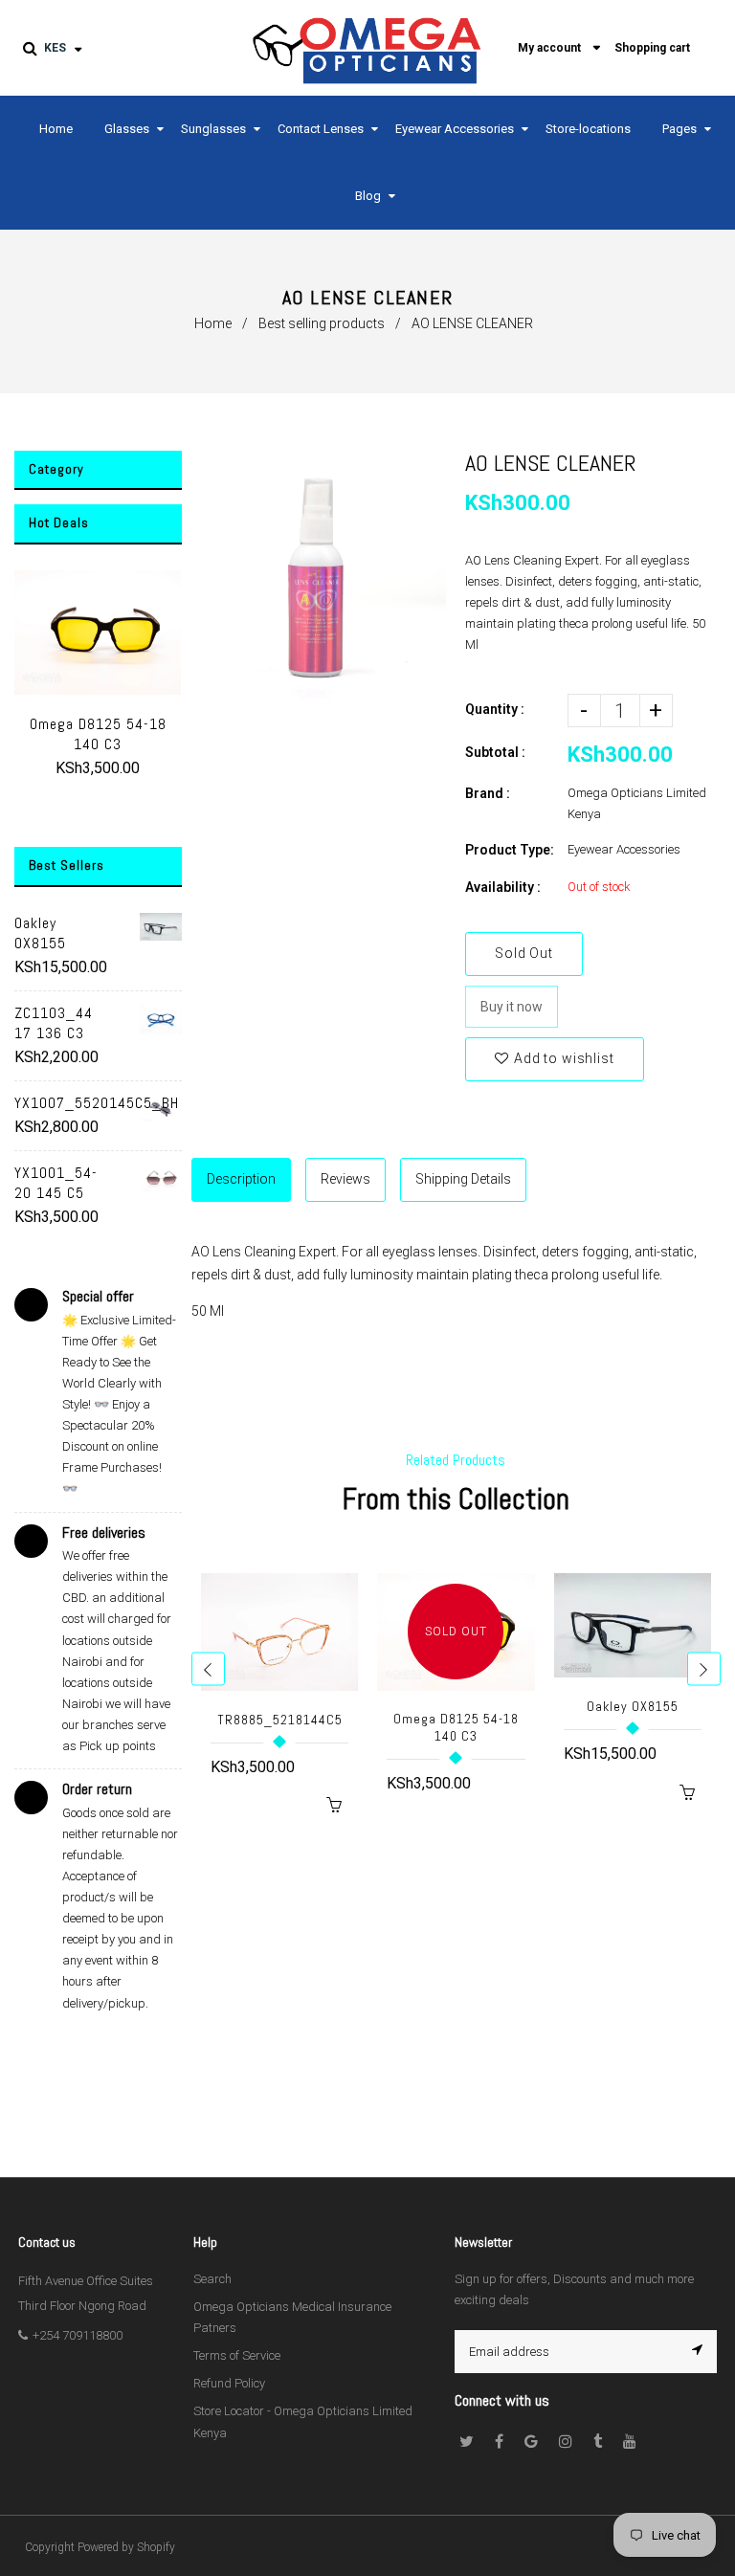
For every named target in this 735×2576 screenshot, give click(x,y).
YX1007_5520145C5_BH (60, 1103)
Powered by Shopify (126, 2547)
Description (241, 1179)
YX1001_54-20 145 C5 (56, 1183)
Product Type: (510, 850)
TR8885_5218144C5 (280, 1720)
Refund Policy (229, 2383)
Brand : (488, 793)
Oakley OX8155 (40, 933)
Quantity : (495, 709)
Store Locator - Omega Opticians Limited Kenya (303, 2421)
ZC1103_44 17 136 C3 (54, 1023)
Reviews (345, 1179)
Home (213, 323)
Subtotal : (495, 752)
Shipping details (463, 1179)
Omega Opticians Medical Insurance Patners (292, 2317)
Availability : (503, 887)
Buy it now (512, 1007)
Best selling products (322, 323)
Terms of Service (237, 2355)
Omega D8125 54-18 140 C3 (98, 734)
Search (212, 2279)
